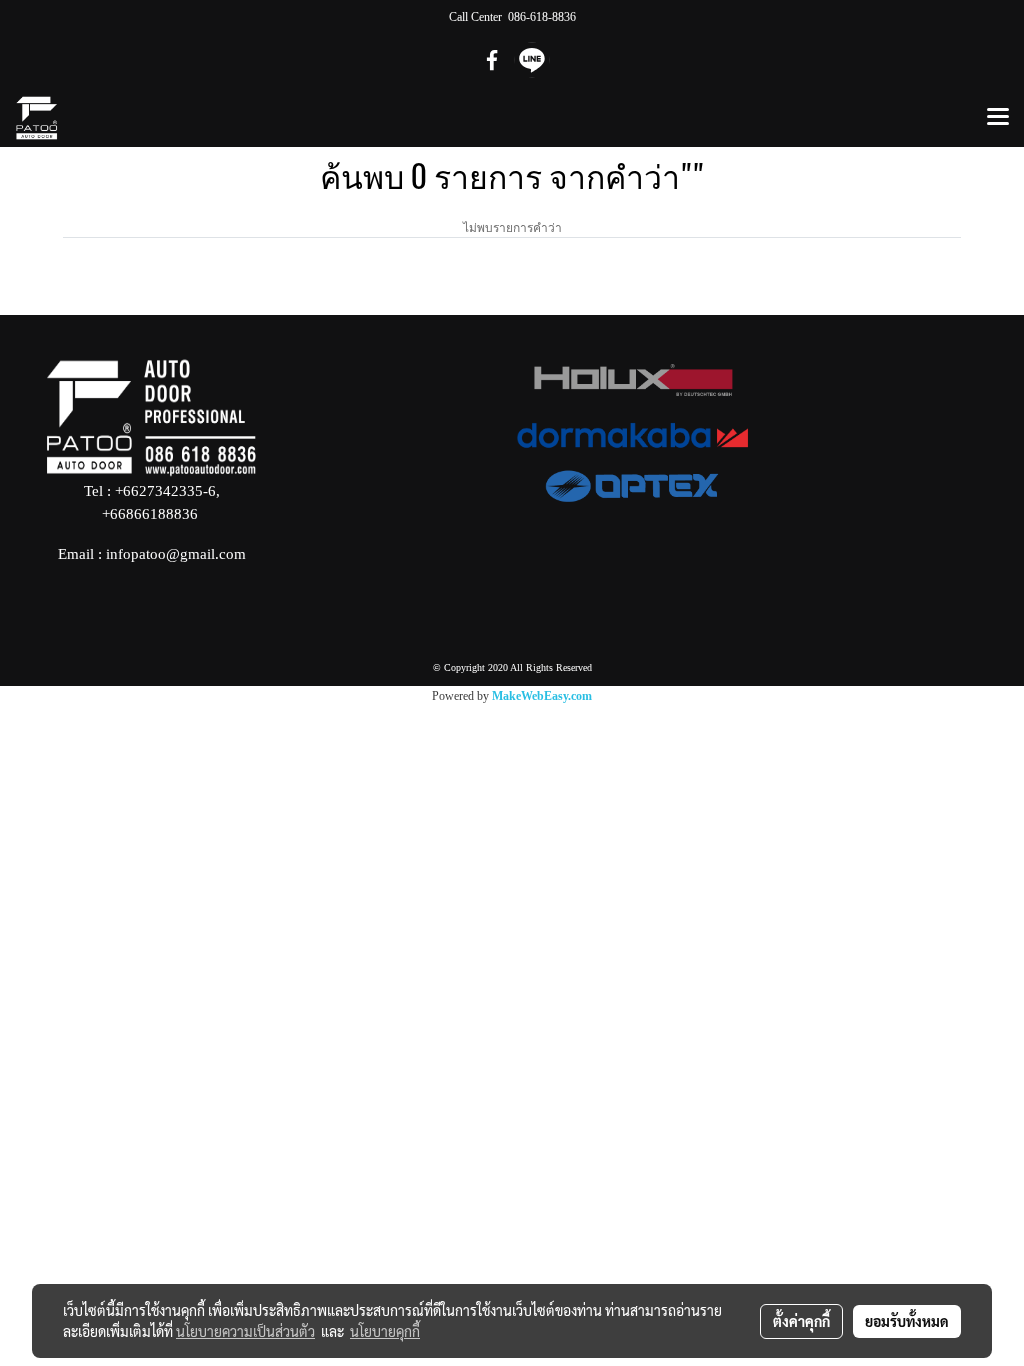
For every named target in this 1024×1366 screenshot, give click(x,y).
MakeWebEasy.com (542, 696)
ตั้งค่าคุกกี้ (801, 1321)
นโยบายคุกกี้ (385, 1331)
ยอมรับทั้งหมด (907, 1321)
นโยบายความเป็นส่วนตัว (245, 1331)
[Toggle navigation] (998, 118)
